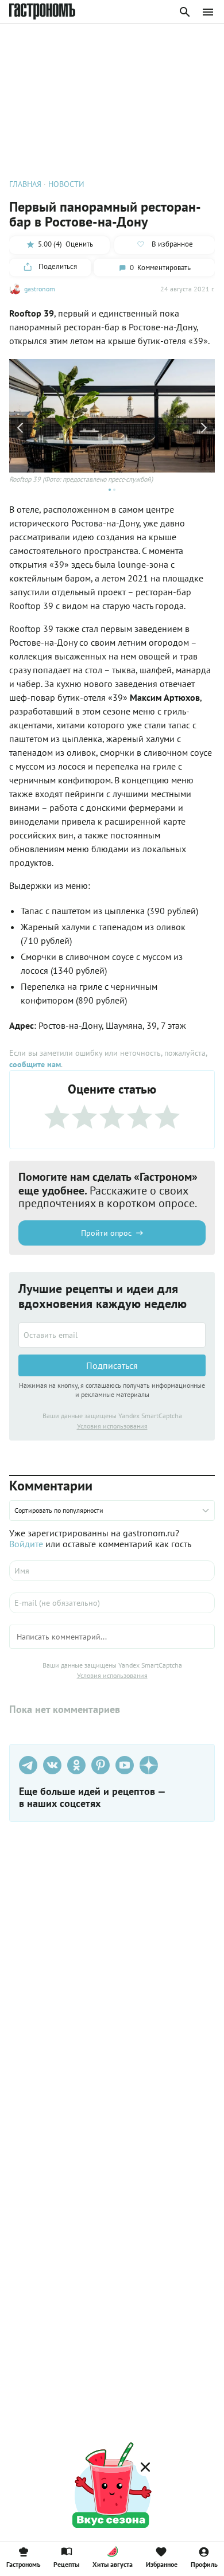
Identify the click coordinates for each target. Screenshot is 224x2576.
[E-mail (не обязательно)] (112, 1603)
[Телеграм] (28, 1765)
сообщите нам (35, 1064)
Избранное (162, 2564)
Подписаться (112, 1365)
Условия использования (112, 1426)
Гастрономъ (23, 2564)
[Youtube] (125, 1765)
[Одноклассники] (76, 1765)
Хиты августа (113, 2564)
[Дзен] (149, 1765)
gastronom (40, 289)
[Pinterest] (101, 1765)
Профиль (204, 2564)
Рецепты (66, 2564)
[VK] (52, 1765)
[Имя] (112, 1571)
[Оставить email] (112, 1335)
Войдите (26, 1544)
